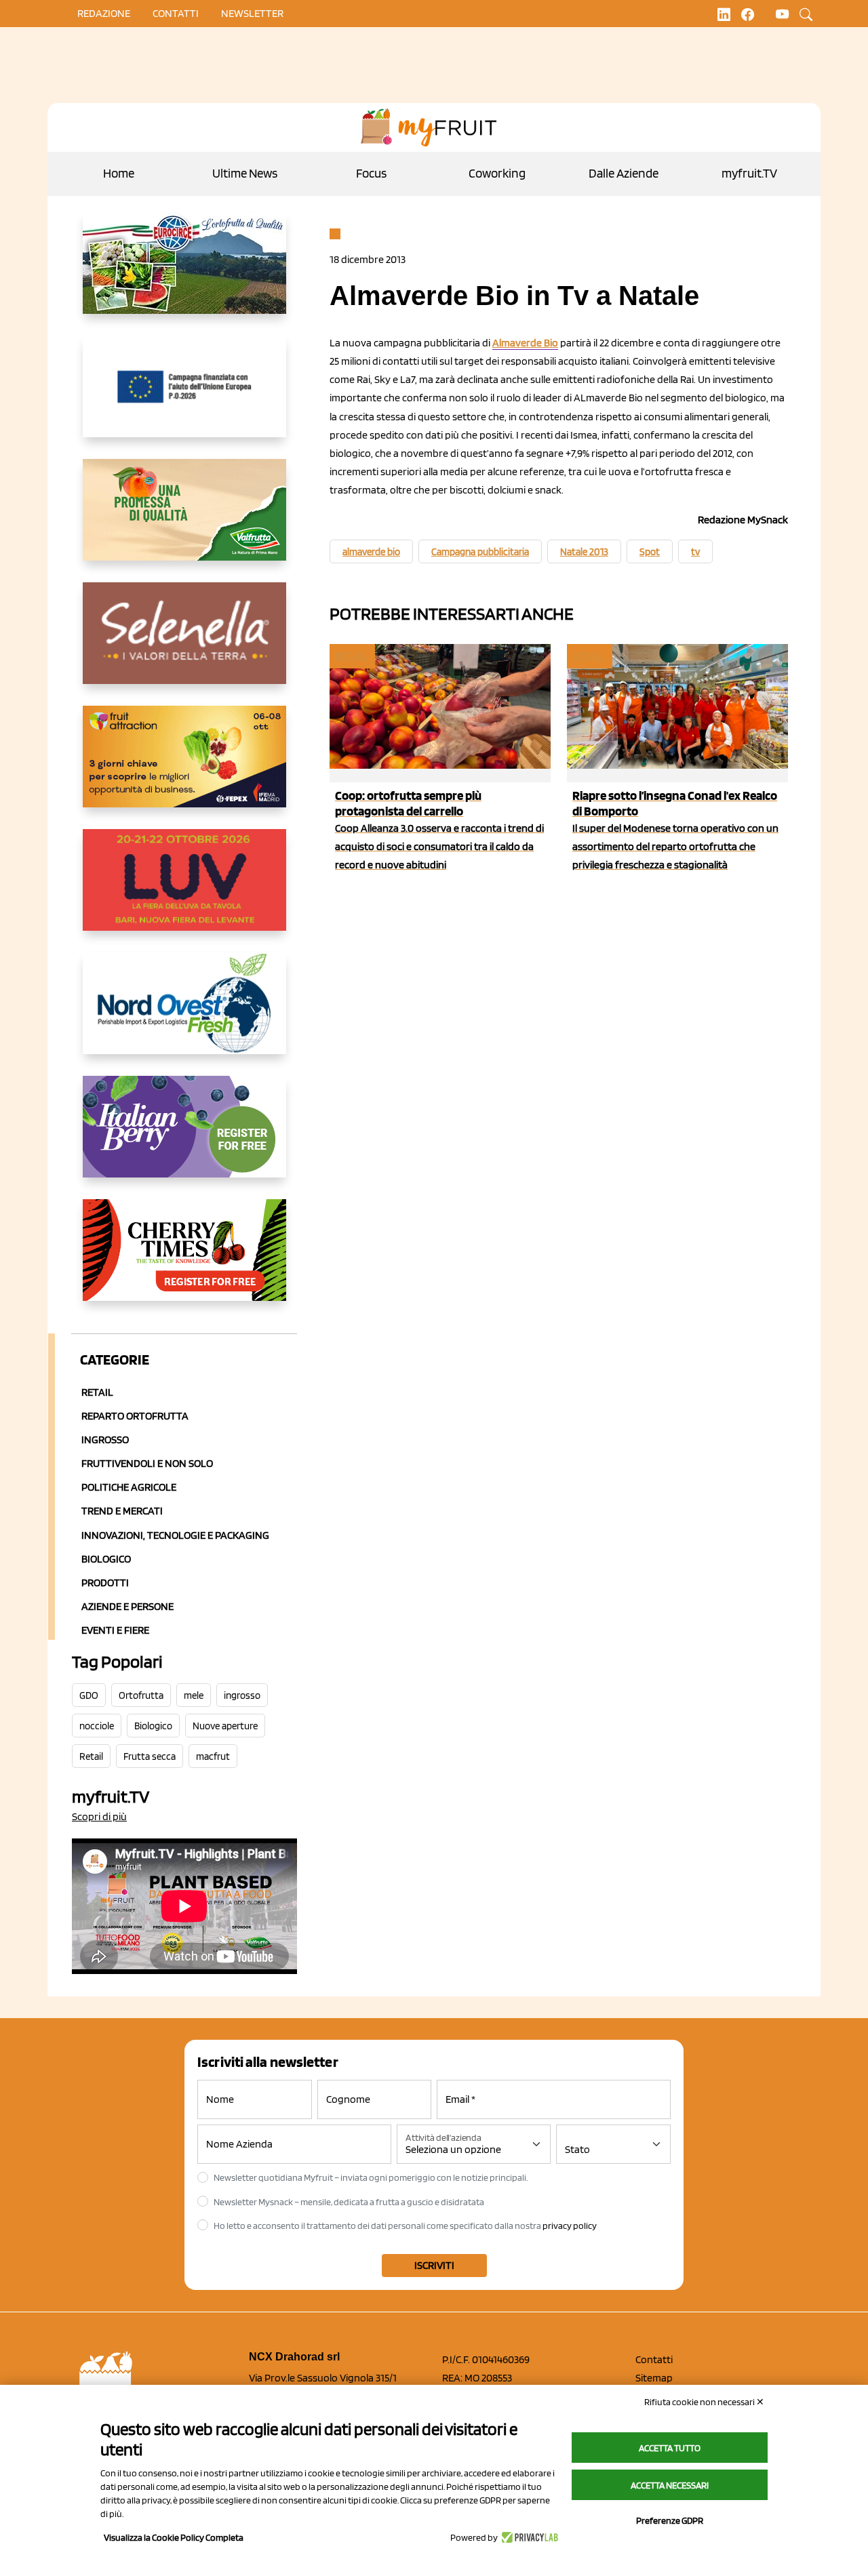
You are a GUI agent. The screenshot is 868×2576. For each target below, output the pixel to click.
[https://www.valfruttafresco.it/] (184, 521)
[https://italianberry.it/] (184, 1138)
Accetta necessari (670, 2485)
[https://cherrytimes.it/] (184, 1261)
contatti (176, 13)
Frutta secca (150, 1756)
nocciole (97, 1726)
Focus (371, 173)
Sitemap (654, 2378)
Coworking (497, 173)
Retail (97, 1392)
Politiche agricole (129, 1487)
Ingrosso (105, 1440)
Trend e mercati (122, 1511)
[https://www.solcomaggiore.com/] (184, 397)
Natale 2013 (584, 552)
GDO (89, 1695)
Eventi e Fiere (115, 1630)
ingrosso (242, 1695)
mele (194, 1695)
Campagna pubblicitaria (480, 552)
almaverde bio (371, 552)
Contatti (654, 2359)
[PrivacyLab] (528, 2537)
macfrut (213, 1756)
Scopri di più (99, 1816)
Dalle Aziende (624, 173)
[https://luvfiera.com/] (184, 891)
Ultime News (245, 173)
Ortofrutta (141, 1695)
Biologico (106, 1559)
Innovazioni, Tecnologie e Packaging (175, 1535)
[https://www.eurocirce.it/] (184, 274)
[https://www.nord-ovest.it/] (184, 1014)
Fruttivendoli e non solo (147, 1463)
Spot (650, 552)
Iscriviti (434, 2265)
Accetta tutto (670, 2448)
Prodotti (105, 1583)
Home (119, 173)
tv (695, 552)
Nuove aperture (225, 1726)
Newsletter (252, 13)
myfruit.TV (749, 173)
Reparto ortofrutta (135, 1416)
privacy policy (570, 2226)
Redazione (104, 13)
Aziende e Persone (127, 1606)
